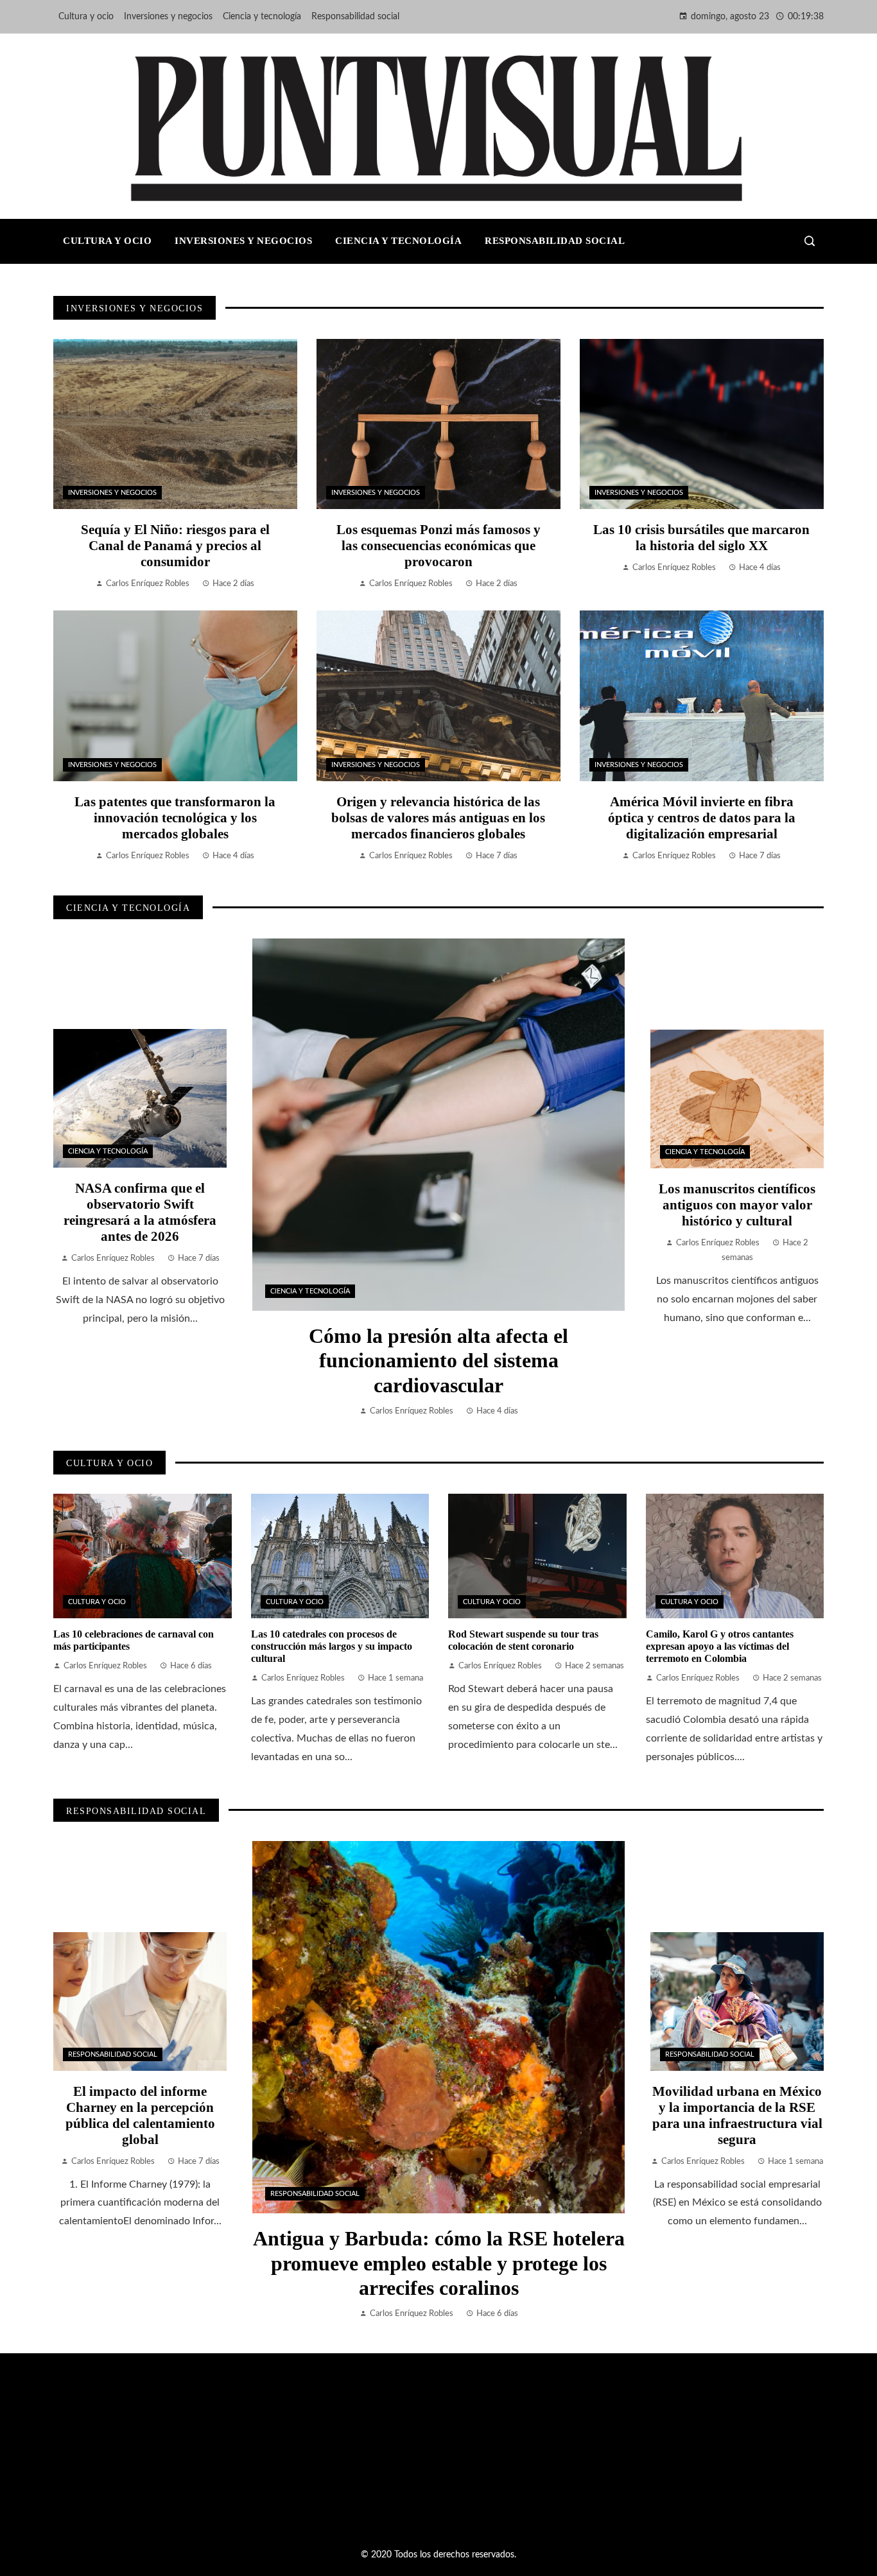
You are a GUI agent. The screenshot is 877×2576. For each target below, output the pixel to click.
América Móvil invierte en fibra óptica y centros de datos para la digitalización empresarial (702, 817)
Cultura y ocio (97, 1602)
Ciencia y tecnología (310, 1291)
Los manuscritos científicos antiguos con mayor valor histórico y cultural (737, 1205)
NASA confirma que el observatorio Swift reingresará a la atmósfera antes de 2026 (140, 1212)
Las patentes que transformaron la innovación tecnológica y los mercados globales (175, 817)
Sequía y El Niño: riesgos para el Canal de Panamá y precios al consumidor (175, 545)
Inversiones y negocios (112, 493)
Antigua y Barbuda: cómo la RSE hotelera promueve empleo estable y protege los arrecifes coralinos (439, 2263)
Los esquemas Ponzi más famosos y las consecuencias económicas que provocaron (438, 545)
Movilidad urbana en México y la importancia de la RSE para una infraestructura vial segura (737, 2115)
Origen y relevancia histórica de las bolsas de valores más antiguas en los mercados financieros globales (438, 817)
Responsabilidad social (315, 2194)
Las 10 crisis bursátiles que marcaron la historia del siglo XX (701, 537)
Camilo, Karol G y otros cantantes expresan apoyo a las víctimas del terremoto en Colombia (720, 1646)
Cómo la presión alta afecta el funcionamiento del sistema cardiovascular (438, 1361)
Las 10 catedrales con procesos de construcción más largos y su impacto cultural (332, 1646)
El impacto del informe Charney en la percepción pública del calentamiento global (140, 2115)
